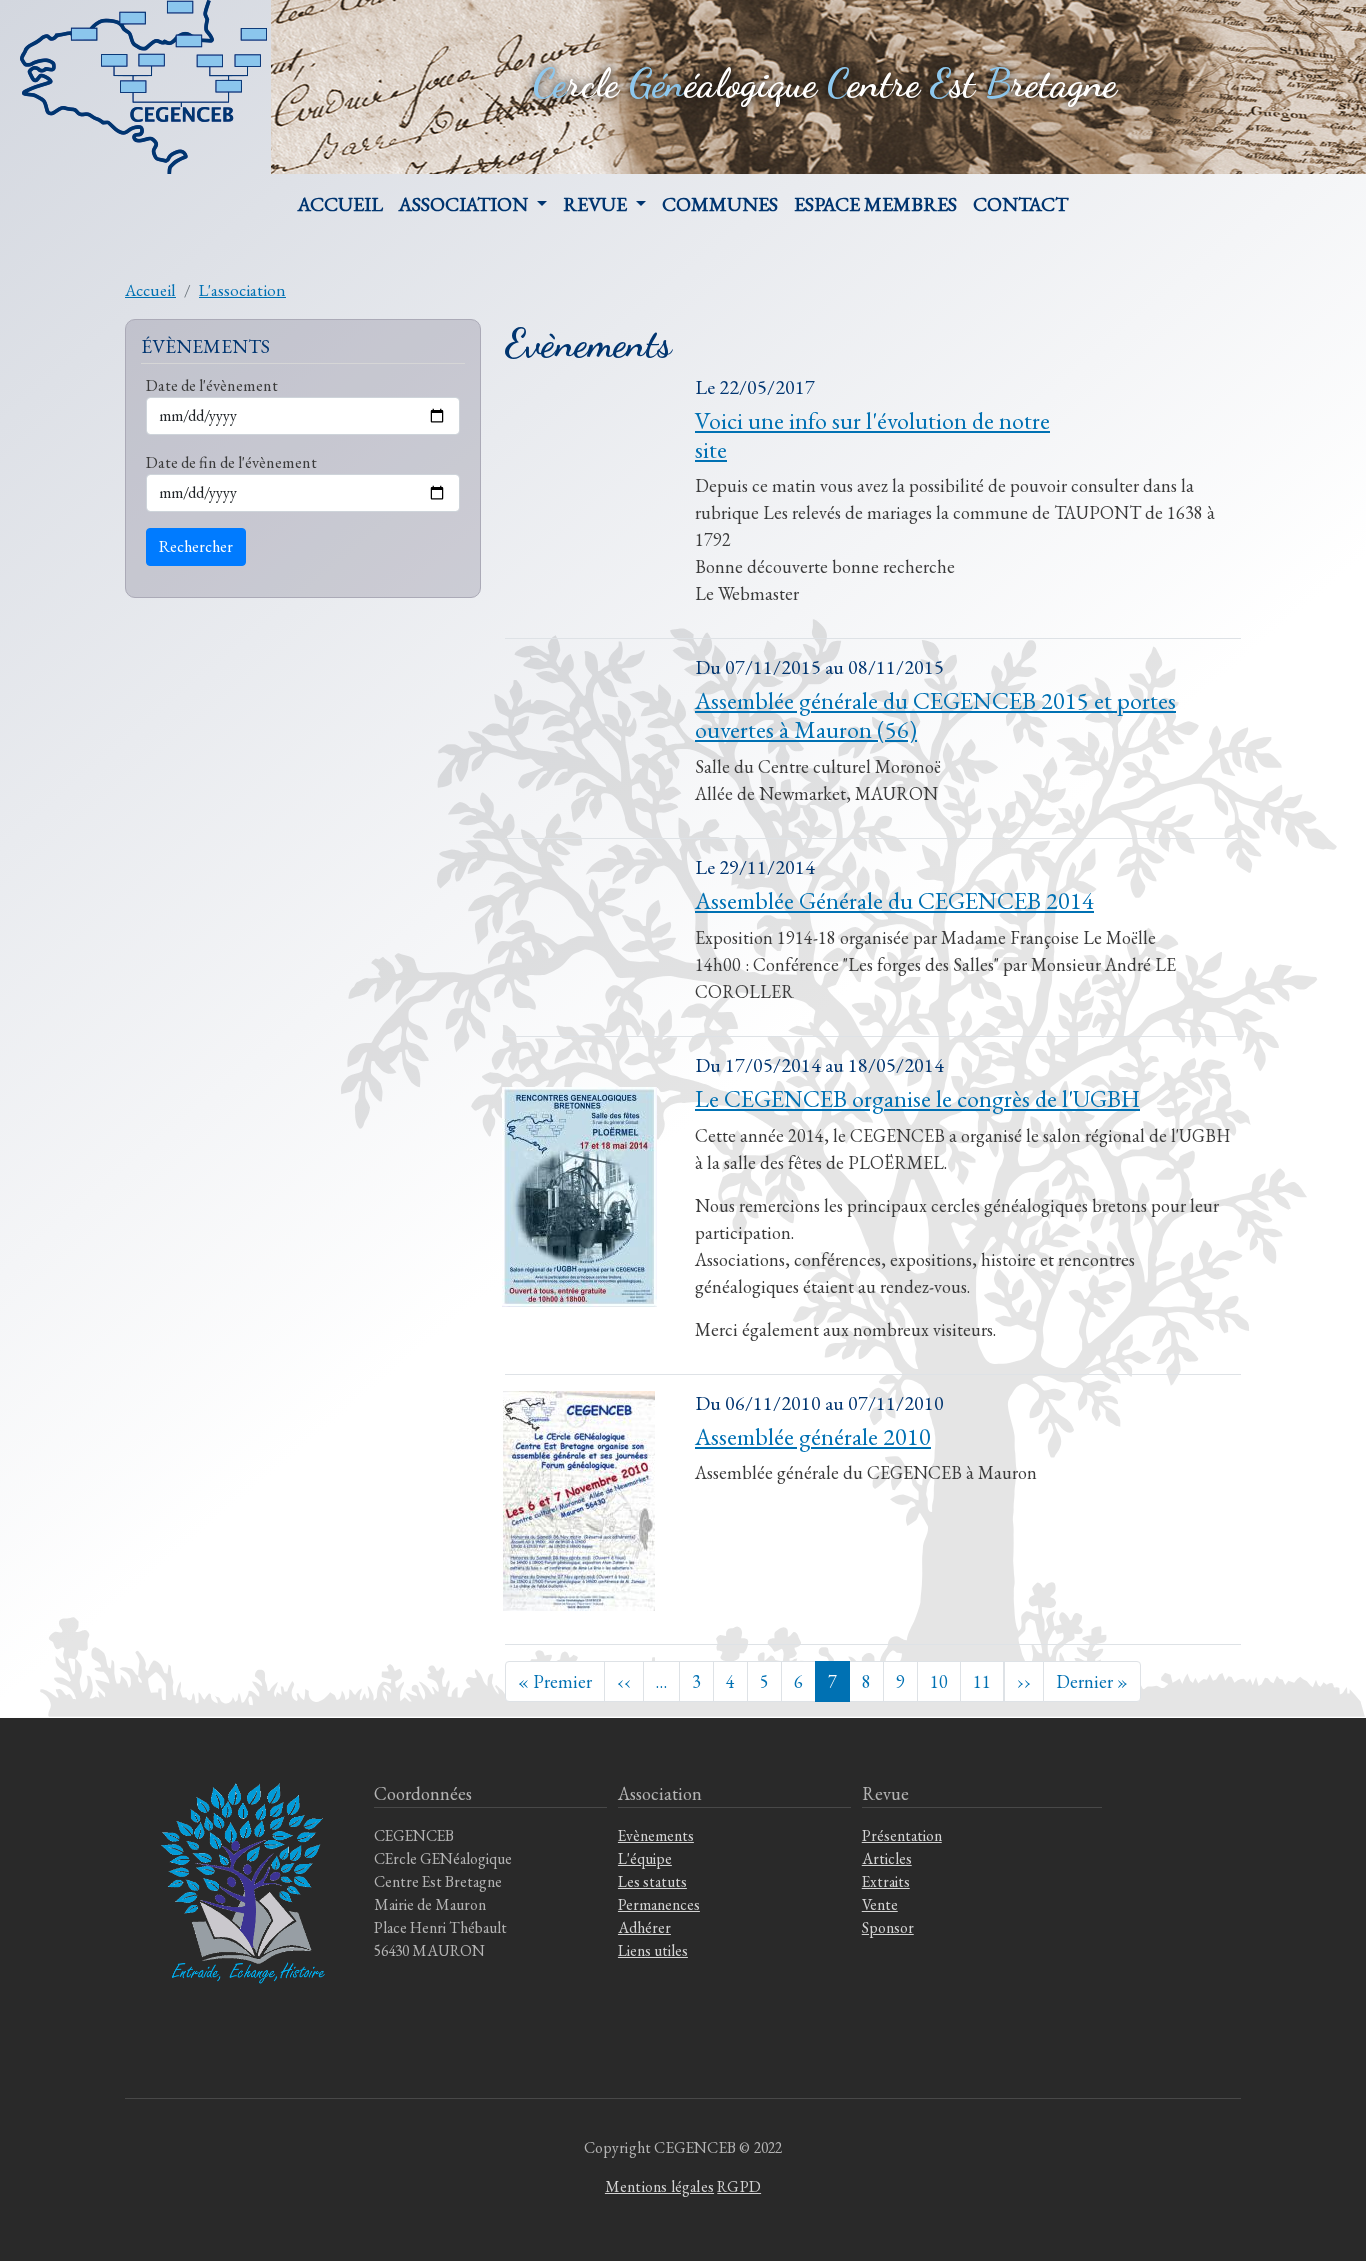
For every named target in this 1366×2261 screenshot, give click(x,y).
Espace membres (875, 204)
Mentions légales (659, 2186)
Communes (720, 204)
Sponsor (888, 1927)
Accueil (340, 204)
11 (982, 1681)
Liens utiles (653, 1950)
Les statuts (652, 1881)
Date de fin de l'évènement (231, 462)
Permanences (659, 1904)
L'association (242, 290)
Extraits (886, 1881)
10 (939, 1681)
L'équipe (645, 1858)
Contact (1020, 204)
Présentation (902, 1835)
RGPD (739, 2186)
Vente (880, 1904)
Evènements (656, 1835)
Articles (887, 1858)
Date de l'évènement (212, 385)
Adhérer (644, 1927)
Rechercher (196, 546)
